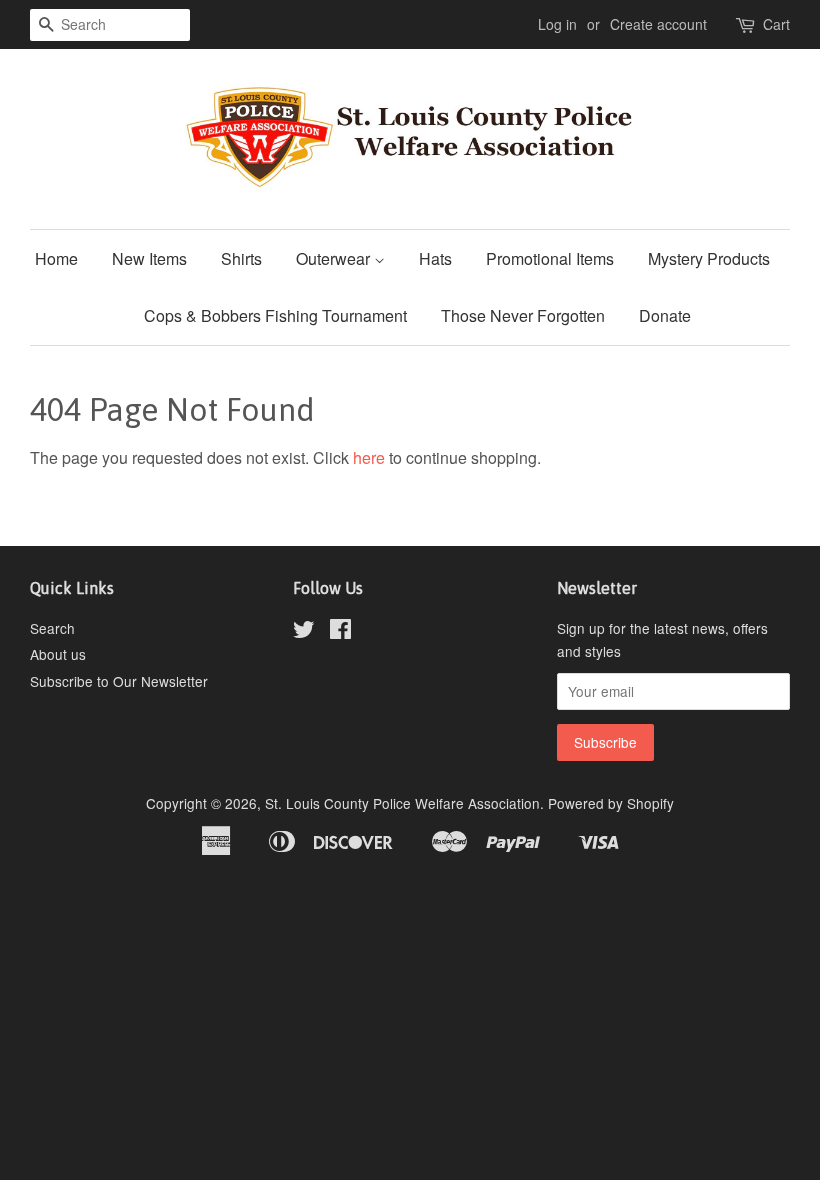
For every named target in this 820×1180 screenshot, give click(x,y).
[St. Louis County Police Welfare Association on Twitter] (304, 632)
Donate (665, 315)
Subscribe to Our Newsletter (119, 681)
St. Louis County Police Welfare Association (402, 803)
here (369, 457)
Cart (776, 24)
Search (52, 628)
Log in (557, 24)
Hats (435, 258)
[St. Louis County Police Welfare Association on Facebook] (340, 632)
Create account (658, 24)
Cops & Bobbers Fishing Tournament (275, 315)
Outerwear (335, 258)
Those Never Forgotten (523, 315)
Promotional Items (550, 258)
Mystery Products (709, 258)
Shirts (241, 258)
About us (58, 654)
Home (56, 258)
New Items (149, 258)
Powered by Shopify (611, 803)
